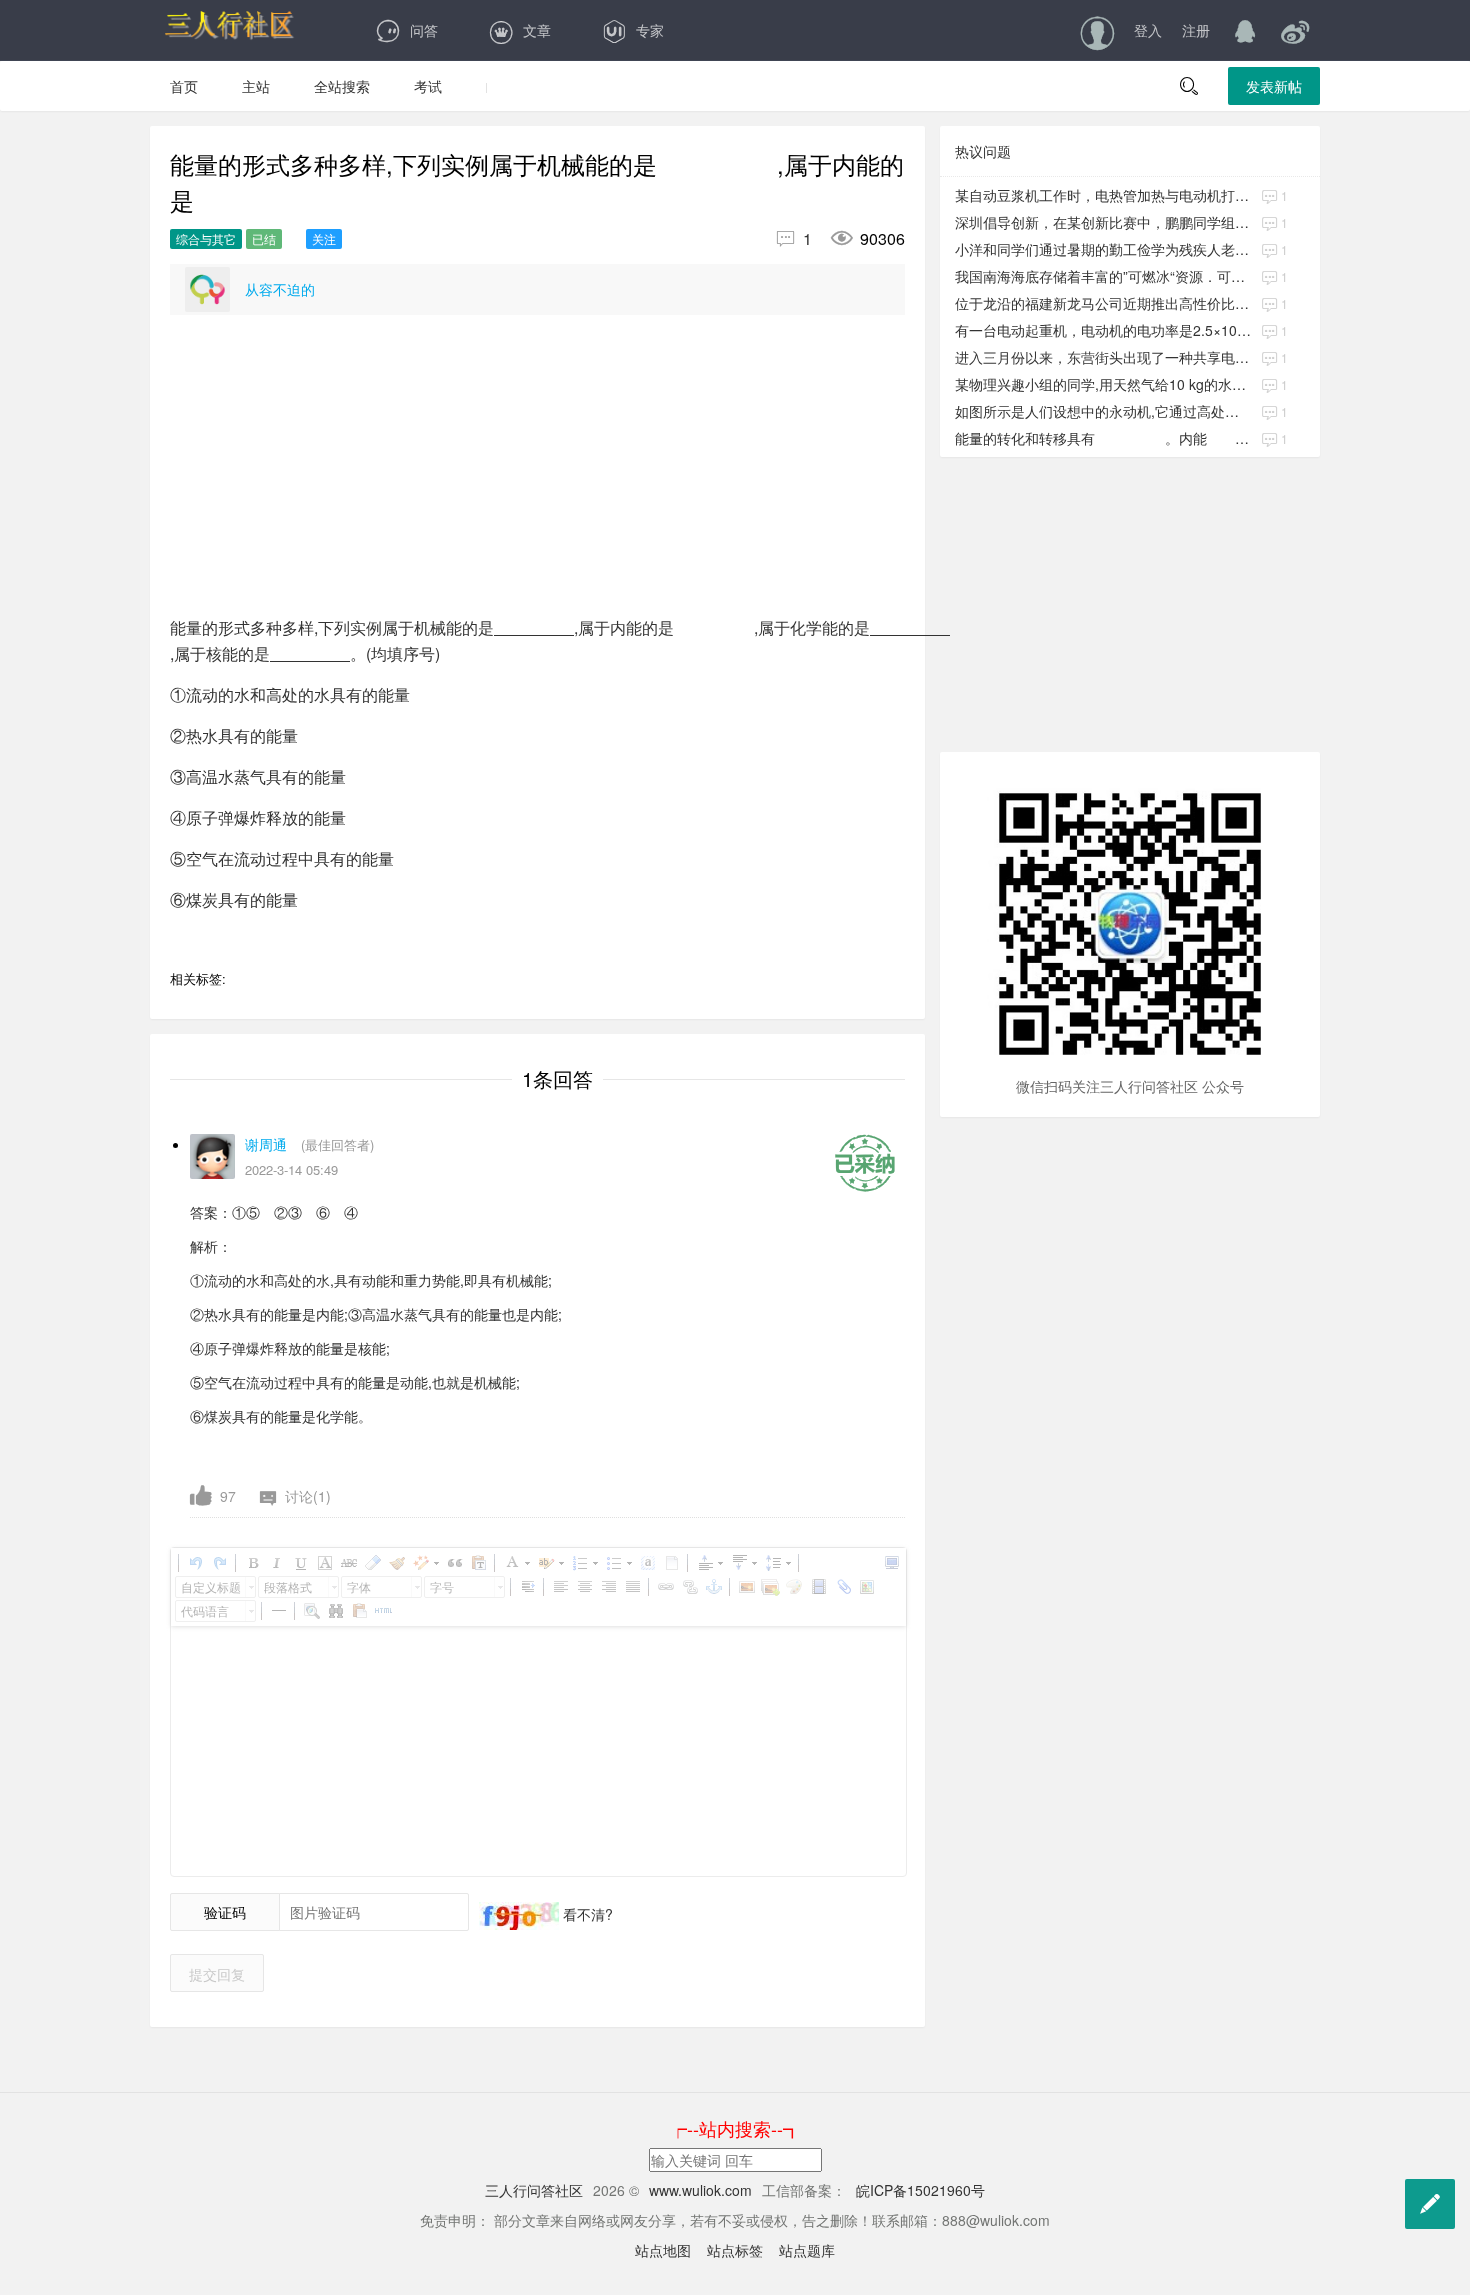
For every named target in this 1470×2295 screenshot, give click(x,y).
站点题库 (807, 2250)
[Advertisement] (537, 475)
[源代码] (383, 1611)
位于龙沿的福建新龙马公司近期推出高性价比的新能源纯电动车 (1104, 303)
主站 (256, 86)
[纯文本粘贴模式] (478, 1563)
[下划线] (300, 1563)
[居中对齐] (584, 1587)
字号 (442, 1586)
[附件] (842, 1587)
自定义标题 (211, 1586)
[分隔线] (278, 1611)
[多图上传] (770, 1587)
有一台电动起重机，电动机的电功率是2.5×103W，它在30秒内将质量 (1104, 330)
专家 (650, 30)
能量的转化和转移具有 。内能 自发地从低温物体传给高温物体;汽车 (1104, 438)
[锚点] (713, 1587)
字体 (359, 1586)
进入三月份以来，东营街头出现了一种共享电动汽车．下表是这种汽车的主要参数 (1104, 357)
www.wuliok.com (702, 2190)
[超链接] (665, 1587)
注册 (1196, 30)
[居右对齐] (608, 1587)
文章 (537, 30)
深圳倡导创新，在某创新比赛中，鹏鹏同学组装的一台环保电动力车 (1104, 222)
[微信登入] (1295, 30)
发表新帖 (1274, 86)
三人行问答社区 (534, 2190)
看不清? (586, 1914)
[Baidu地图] (866, 1587)
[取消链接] (689, 1587)
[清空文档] (671, 1563)
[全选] (647, 1563)
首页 (184, 86)
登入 (1148, 30)
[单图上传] (746, 1587)
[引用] (454, 1563)
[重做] (219, 1563)
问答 (424, 30)
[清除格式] (372, 1563)
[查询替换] (335, 1611)
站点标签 (735, 2250)
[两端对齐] (632, 1587)
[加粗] (252, 1563)
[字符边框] (324, 1563)
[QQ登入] (1245, 30)
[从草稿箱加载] (359, 1611)
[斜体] (276, 1563)
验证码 (225, 1912)
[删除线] (348, 1563)
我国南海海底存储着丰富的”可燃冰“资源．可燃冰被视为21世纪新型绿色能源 (1104, 276)
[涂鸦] (794, 1587)
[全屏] (891, 1563)
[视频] (818, 1587)
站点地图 (663, 2250)
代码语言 (205, 1610)
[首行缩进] (527, 1587)
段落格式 (288, 1586)
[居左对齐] (560, 1587)
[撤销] (195, 1563)
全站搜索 (342, 86)
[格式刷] (396, 1563)
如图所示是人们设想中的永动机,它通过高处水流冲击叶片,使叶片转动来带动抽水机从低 (1104, 411)
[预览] (311, 1611)
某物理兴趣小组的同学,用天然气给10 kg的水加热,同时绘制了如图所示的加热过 (1104, 384)
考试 (428, 86)
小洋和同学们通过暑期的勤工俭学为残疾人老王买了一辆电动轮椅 (1104, 249)
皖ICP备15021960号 (918, 2190)
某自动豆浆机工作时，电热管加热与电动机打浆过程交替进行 (1104, 195)
